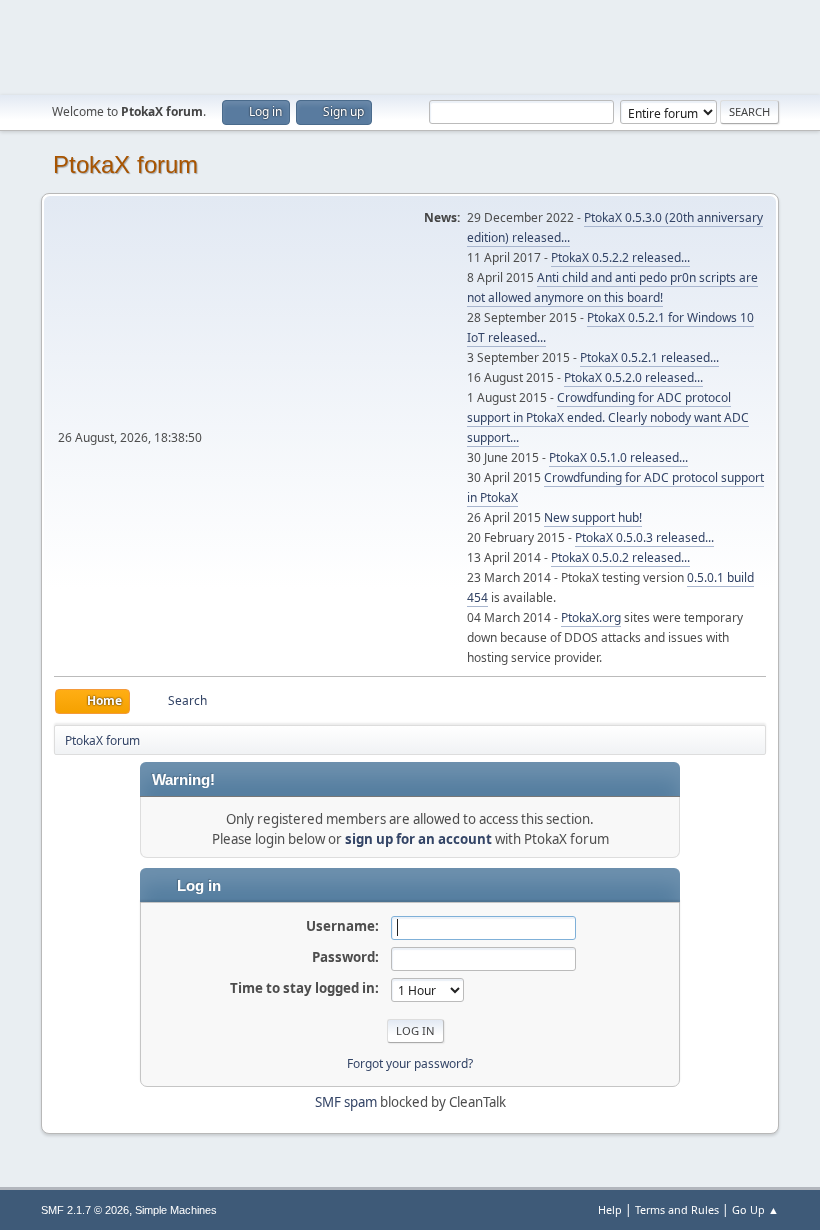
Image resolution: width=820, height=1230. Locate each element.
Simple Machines (176, 1210)
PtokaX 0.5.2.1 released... (649, 357)
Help (610, 1209)
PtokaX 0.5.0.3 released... (644, 537)
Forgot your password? (410, 1063)
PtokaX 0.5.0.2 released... (620, 557)
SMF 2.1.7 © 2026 (85, 1210)
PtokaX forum (125, 164)
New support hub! (593, 517)
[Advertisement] (410, 45)
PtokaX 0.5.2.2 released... (620, 257)
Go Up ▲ (755, 1209)
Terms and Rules (677, 1209)
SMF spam (346, 1102)
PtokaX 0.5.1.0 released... (618, 457)
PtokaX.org (591, 617)
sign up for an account (418, 839)
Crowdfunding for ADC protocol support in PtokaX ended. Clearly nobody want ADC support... (608, 417)
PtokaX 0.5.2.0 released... (633, 377)
